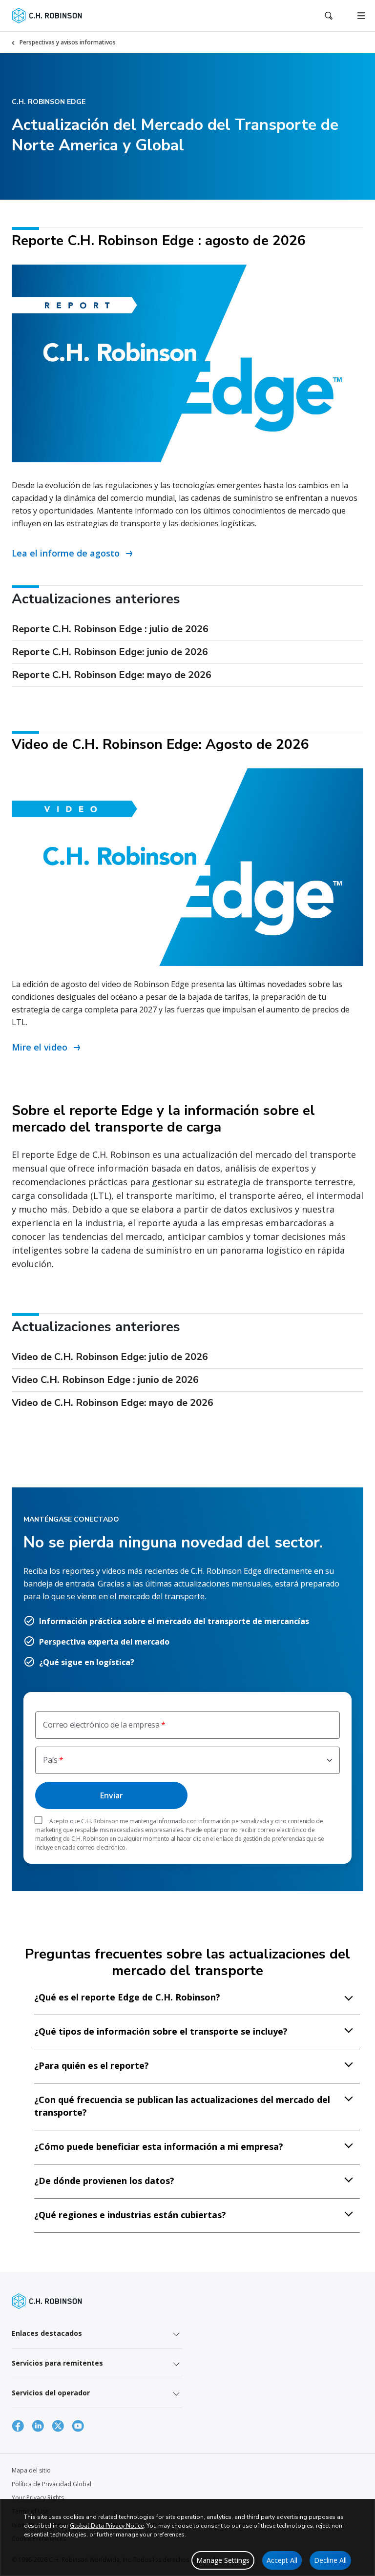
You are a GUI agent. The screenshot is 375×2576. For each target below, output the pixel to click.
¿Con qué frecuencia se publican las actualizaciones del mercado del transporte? (182, 2106)
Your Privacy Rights (38, 2498)
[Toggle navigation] (361, 16)
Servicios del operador (51, 2393)
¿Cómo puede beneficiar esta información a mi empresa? (159, 2146)
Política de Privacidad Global (52, 2484)
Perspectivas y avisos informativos (68, 42)
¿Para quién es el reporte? (92, 2065)
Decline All (330, 2560)
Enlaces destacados (47, 2333)
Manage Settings (223, 2560)
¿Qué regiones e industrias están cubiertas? (130, 2215)
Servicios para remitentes (57, 2363)
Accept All (282, 2560)
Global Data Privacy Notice (107, 2526)
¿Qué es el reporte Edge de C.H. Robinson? (127, 1997)
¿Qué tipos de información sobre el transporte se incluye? (161, 2031)
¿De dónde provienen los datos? (104, 2181)
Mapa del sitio (31, 2470)
